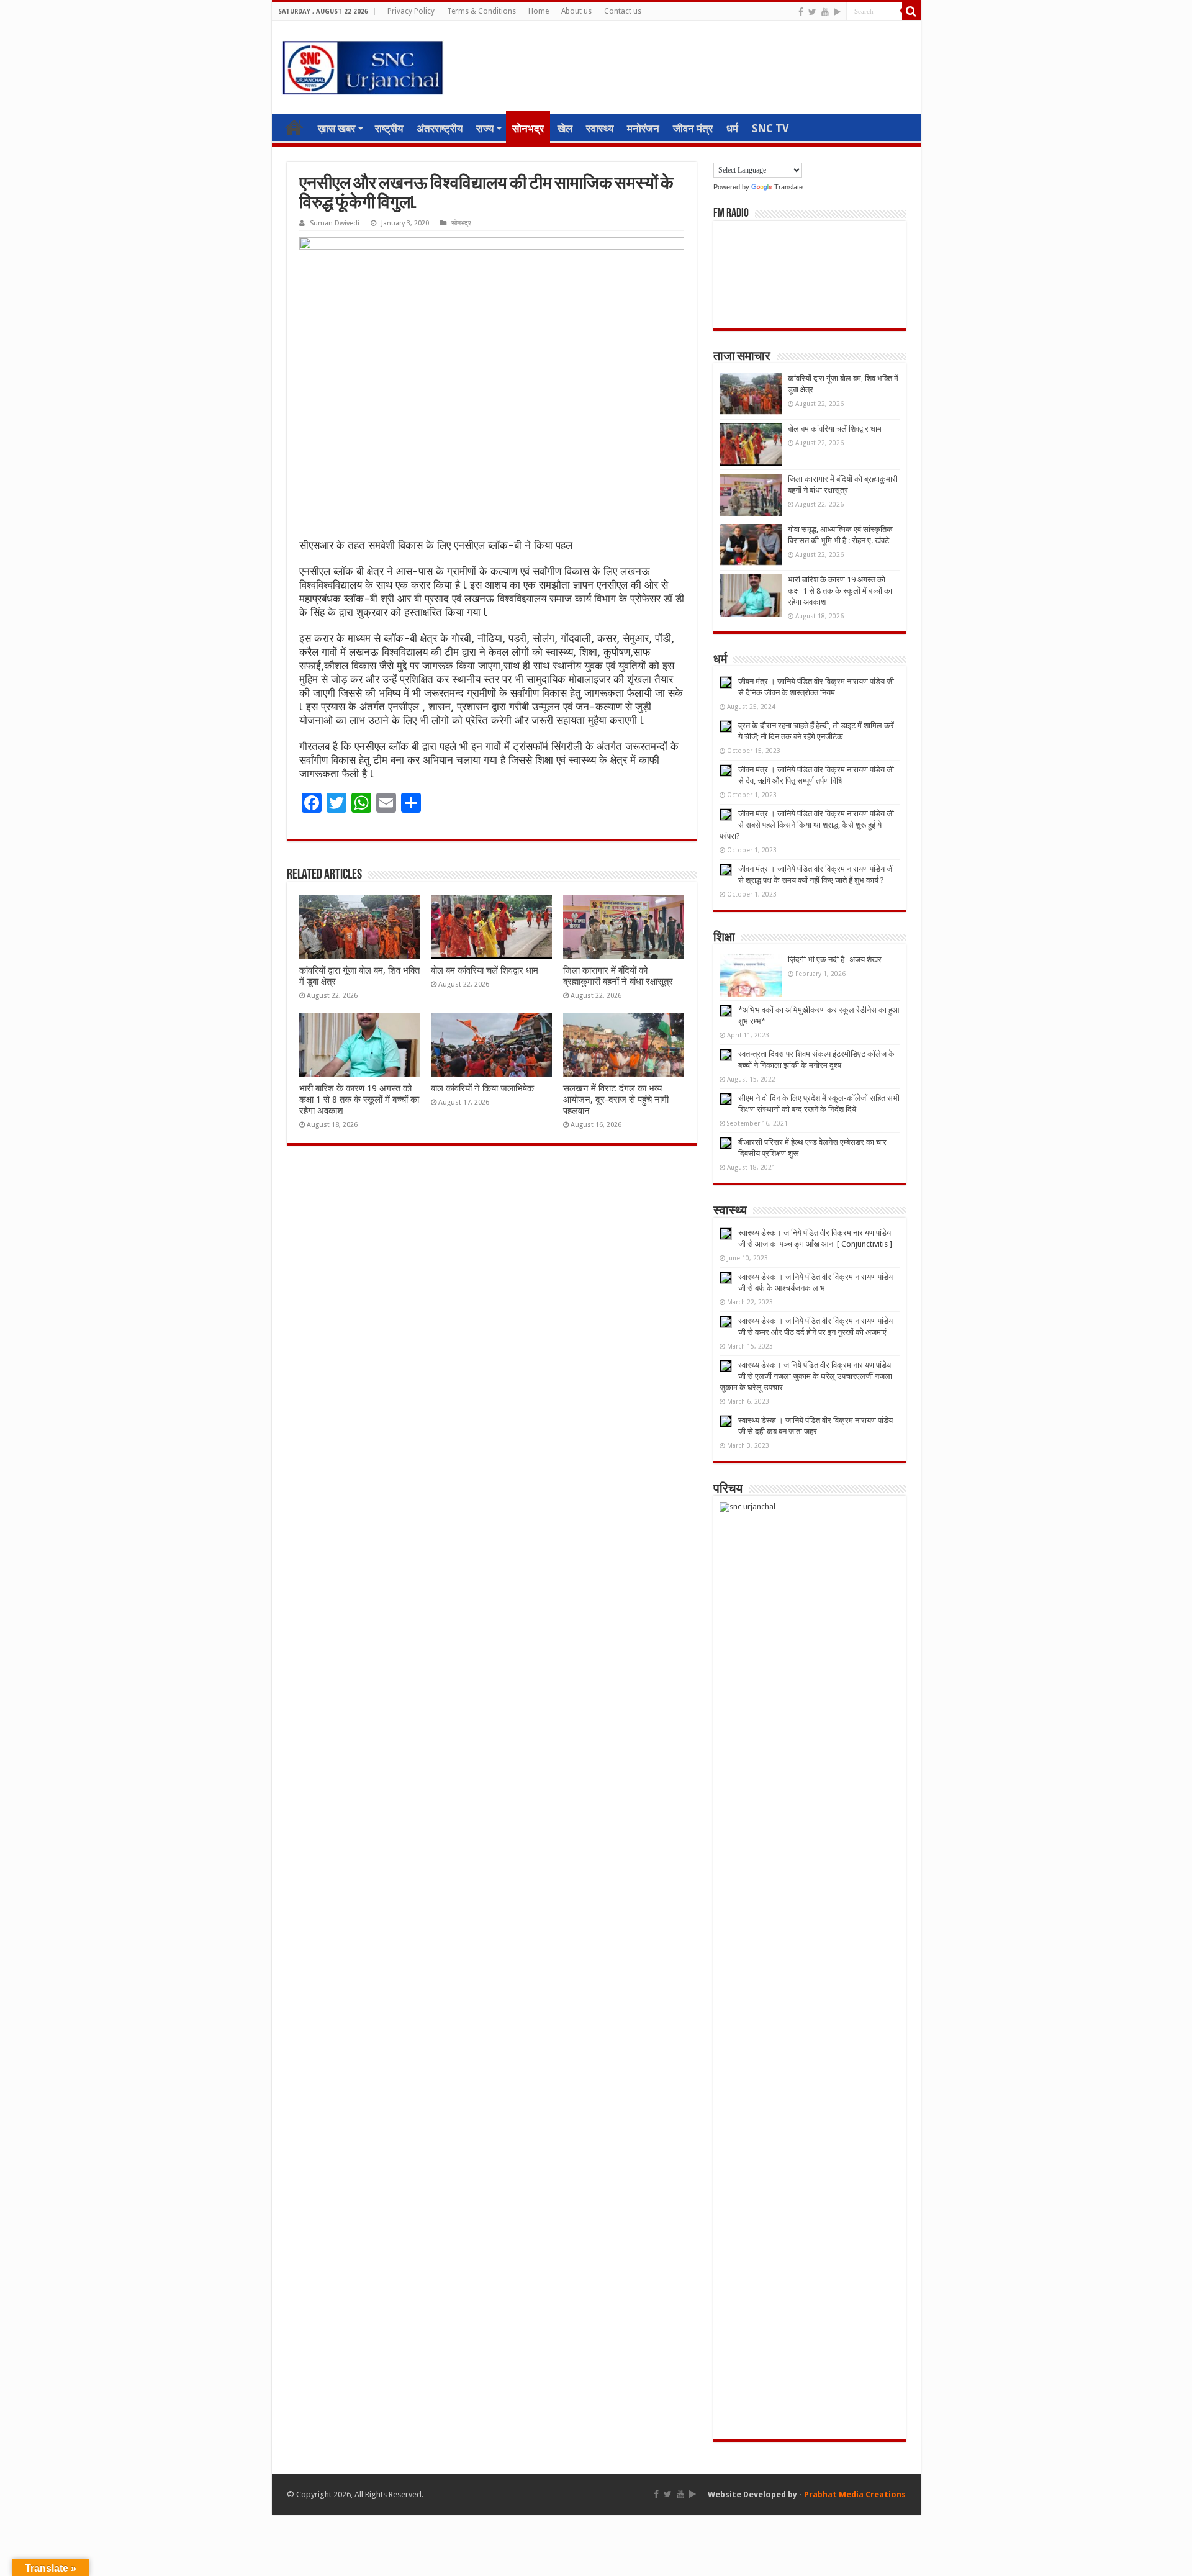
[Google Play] (837, 12)
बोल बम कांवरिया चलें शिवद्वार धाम (485, 970)
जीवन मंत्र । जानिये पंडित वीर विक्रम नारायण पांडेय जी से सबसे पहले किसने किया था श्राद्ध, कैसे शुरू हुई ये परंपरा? (807, 825)
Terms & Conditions (481, 11)
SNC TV (770, 129)
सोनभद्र (528, 129)
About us (576, 11)
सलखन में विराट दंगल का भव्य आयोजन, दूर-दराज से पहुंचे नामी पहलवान (616, 1100)
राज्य (485, 129)
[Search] (911, 11)
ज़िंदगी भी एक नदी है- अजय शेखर (835, 960)
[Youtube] (825, 12)
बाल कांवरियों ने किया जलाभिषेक (482, 1088)
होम (294, 127)
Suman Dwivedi (335, 223)
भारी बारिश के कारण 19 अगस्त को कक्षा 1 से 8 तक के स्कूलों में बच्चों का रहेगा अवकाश (359, 1100)
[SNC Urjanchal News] (363, 65)
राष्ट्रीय (389, 129)
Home (539, 11)
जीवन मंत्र (693, 129)
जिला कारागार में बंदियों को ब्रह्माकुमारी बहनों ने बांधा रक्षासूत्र (618, 976)
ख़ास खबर (336, 129)
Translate (788, 187)
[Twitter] (812, 12)
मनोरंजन (643, 129)
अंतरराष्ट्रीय (440, 129)
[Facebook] (801, 12)
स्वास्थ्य (600, 129)
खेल (565, 129)
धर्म (732, 129)
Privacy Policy (411, 11)
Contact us (623, 11)
